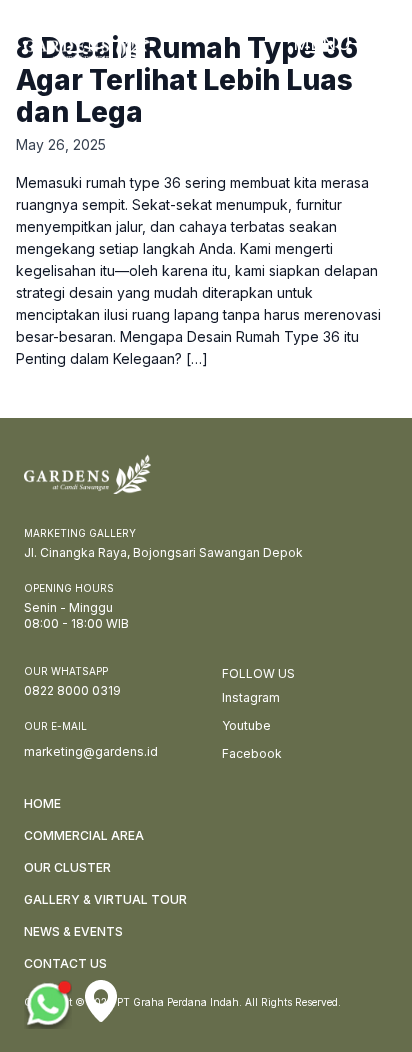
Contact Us (65, 963)
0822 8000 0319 (72, 690)
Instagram (251, 697)
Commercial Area (84, 835)
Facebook (252, 753)
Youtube (246, 725)
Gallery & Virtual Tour (105, 899)
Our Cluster (67, 867)
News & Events (73, 931)
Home (42, 803)
